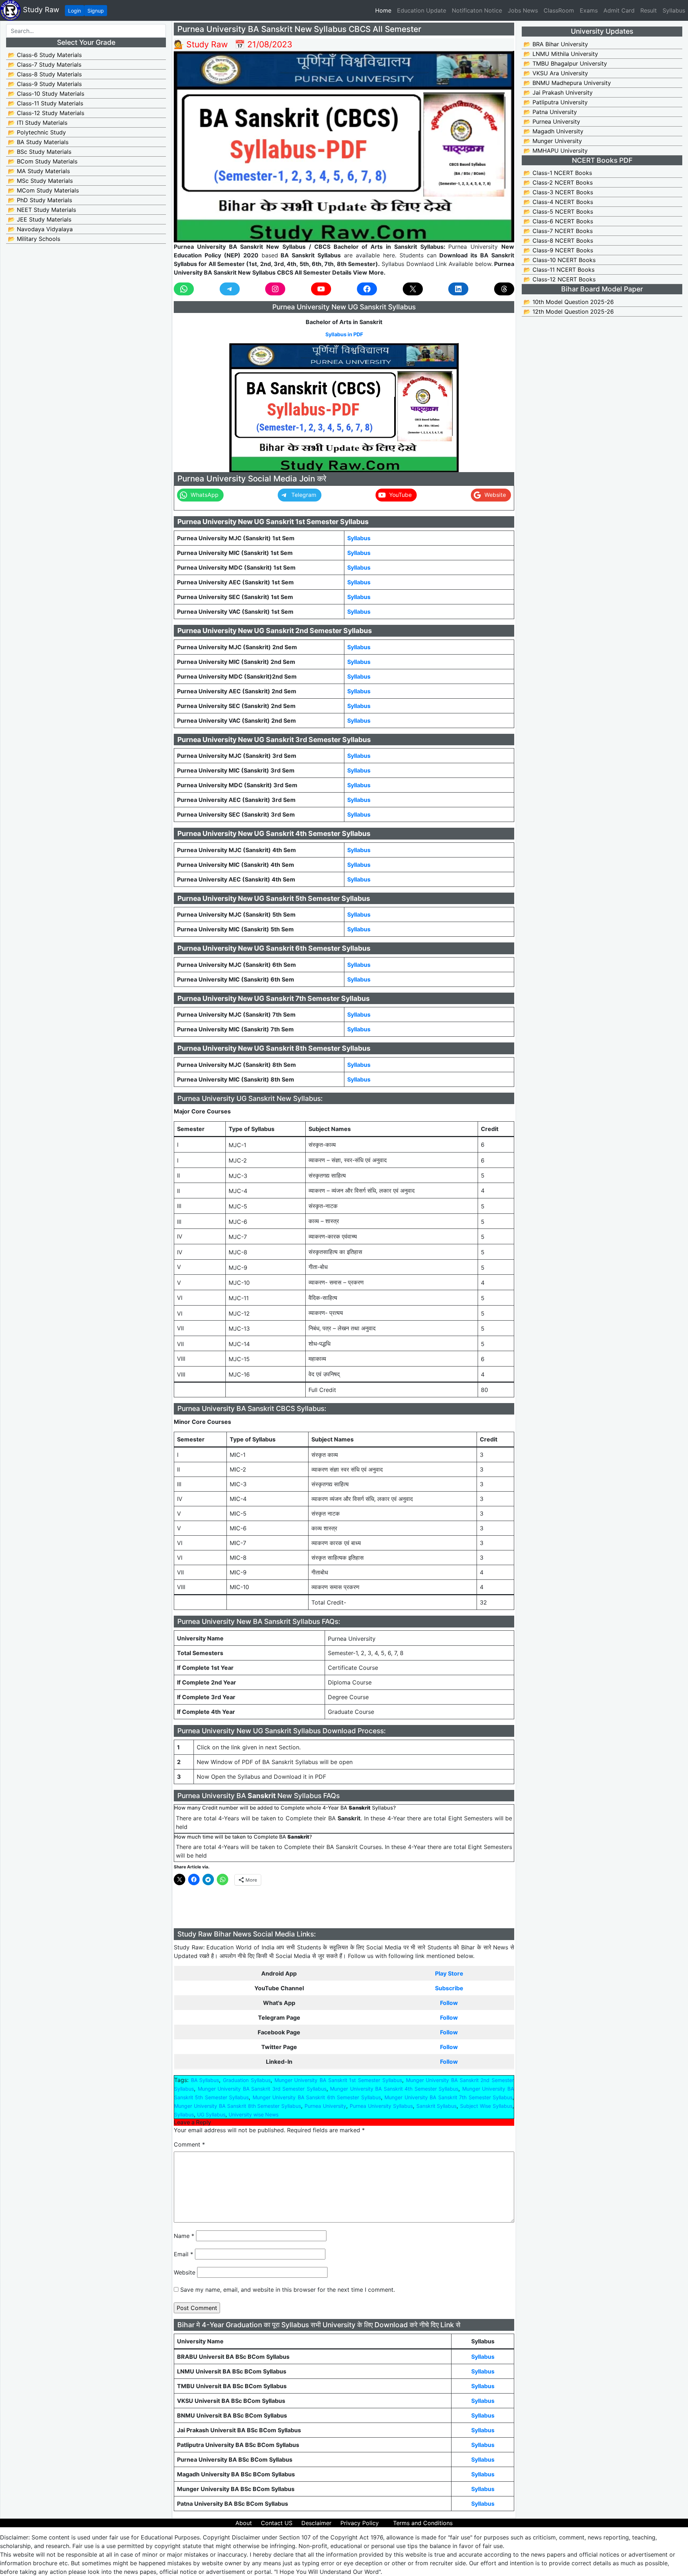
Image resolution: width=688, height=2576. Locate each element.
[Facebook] (367, 289)
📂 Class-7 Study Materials (45, 65)
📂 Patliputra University (556, 102)
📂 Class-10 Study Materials (46, 94)
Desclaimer (316, 2523)
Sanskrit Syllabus (437, 2106)
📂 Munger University (553, 141)
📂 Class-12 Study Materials (46, 113)
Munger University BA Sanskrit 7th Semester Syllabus (448, 2097)
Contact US (277, 2523)
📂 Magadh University (553, 131)
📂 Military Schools (34, 239)
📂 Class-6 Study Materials (45, 55)
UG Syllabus (211, 2114)
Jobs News (523, 10)
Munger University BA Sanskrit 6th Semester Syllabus (317, 2097)
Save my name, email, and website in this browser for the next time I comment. (288, 2290)
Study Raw (40, 10)
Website (185, 2272)
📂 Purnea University (552, 122)
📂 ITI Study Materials (38, 123)
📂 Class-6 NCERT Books (558, 221)
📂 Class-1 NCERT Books (558, 173)
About (244, 2523)
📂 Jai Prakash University (558, 92)
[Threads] (504, 289)
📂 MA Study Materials (39, 171)
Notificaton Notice (477, 10)
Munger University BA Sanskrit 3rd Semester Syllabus (262, 2089)
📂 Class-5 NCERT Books (558, 212)
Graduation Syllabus (247, 2080)
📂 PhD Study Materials (40, 200)
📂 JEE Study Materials (40, 219)
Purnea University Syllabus (381, 2106)
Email (183, 2254)
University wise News (254, 2114)
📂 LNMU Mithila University (561, 54)
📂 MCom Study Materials (43, 190)
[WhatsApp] (184, 289)
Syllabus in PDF (344, 334)
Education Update (422, 10)
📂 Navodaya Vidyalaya (40, 229)
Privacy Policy (360, 2523)
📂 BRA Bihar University (556, 44)
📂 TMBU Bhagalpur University (565, 63)
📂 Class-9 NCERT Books (558, 250)
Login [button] (75, 11)
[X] (413, 289)
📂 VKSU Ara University (556, 73)
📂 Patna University (550, 112)
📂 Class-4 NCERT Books (558, 202)
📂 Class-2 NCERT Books (558, 182)
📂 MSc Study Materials (40, 181)
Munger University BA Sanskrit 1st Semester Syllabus (338, 2080)
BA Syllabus (205, 2080)
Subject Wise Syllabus (486, 2106)
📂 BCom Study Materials (43, 161)
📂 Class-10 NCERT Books (560, 260)
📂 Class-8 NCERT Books (558, 241)
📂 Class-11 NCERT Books (559, 270)
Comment (189, 2144)
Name (184, 2236)
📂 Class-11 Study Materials (46, 103)
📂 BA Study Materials (38, 142)
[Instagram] (275, 289)
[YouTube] (321, 289)
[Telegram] (230, 289)
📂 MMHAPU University (556, 151)
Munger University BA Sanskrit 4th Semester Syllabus (394, 2089)
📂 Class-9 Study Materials (45, 84)
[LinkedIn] (458, 289)
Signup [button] (96, 11)
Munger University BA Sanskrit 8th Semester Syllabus (238, 2106)
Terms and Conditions (423, 2523)
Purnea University (325, 2106)
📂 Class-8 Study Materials (45, 74)
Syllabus (674, 10)
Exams (589, 10)
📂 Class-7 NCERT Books (558, 231)
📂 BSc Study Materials (40, 152)
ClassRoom (559, 10)
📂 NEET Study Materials (42, 210)
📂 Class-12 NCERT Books (560, 279)
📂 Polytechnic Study (37, 132)
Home (385, 10)
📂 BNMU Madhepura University (567, 83)
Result (649, 10)
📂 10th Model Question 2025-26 (569, 302)
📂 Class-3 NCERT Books (558, 192)
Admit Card (619, 10)
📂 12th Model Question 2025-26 (569, 312)
